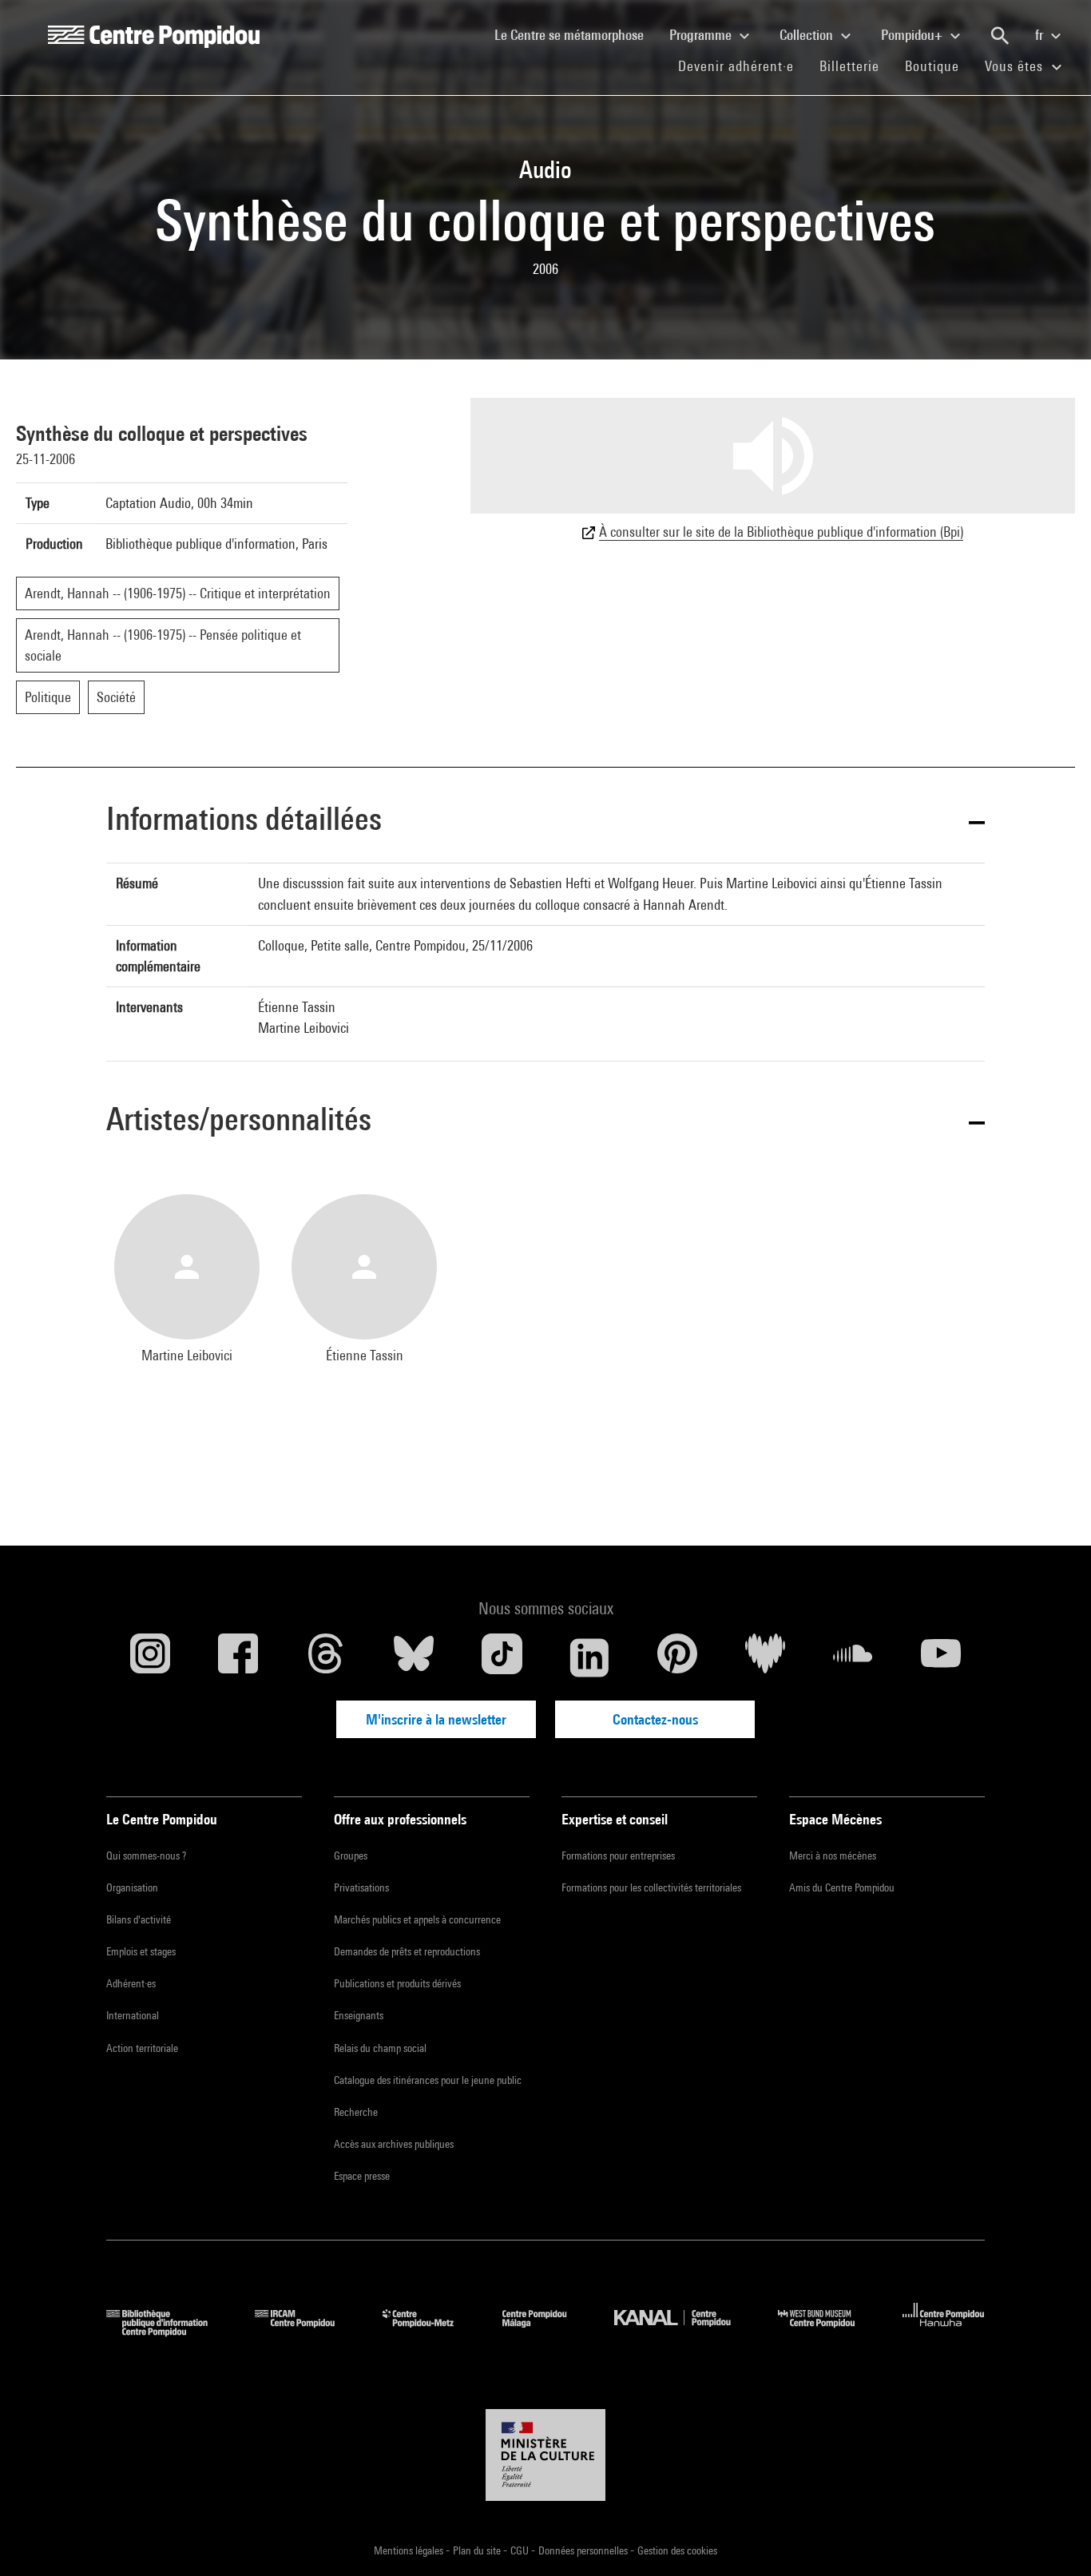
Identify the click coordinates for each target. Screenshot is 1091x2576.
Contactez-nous (655, 1719)
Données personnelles (584, 2550)
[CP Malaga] (546, 2331)
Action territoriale (142, 2048)
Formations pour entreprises (618, 1856)
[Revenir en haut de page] (1053, 2538)
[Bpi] (169, 2331)
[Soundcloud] (853, 1657)
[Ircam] (307, 2331)
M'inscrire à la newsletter (436, 1719)
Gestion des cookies (677, 2550)
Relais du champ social (380, 2048)
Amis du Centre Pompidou (842, 1887)
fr (1041, 35)
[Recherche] (1000, 36)
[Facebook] (238, 1657)
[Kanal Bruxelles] (684, 2331)
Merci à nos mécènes (833, 1856)
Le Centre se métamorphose (575, 34)
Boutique (938, 65)
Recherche (356, 2112)
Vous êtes (1016, 66)
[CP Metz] (430, 2331)
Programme (702, 35)
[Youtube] (941, 1657)
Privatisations (361, 1887)
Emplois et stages (141, 1951)
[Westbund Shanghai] (828, 2331)
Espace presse (362, 2176)
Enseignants (359, 2015)
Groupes (351, 1856)
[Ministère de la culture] (545, 2455)
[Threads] (326, 1657)
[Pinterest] (677, 1657)
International (133, 2015)
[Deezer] (765, 1657)
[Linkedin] (589, 1657)
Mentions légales (410, 2550)
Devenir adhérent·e (742, 65)
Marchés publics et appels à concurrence (417, 1919)
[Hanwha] (944, 2331)
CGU (521, 2550)
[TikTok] (502, 1657)
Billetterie (849, 66)
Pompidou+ (913, 35)
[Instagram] (150, 1657)
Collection (808, 35)
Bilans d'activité (139, 1919)
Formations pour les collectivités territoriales (651, 1887)
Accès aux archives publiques (394, 2144)
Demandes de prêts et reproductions (407, 1951)
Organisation (132, 1887)
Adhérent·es (131, 1983)
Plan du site (478, 2550)
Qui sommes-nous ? (146, 1856)
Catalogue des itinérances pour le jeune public (428, 2080)
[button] (545, 822)
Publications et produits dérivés (397, 1983)
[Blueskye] (414, 1657)
